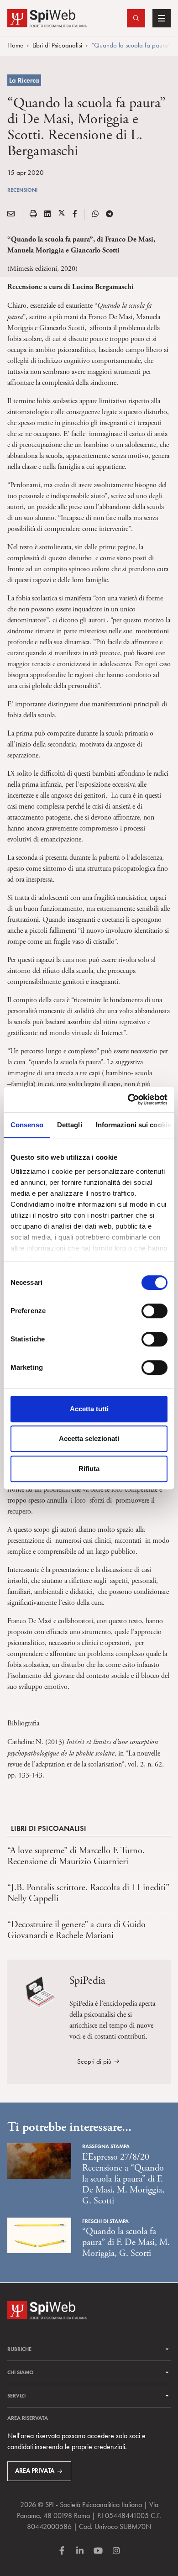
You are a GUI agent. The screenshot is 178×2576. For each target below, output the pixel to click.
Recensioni (22, 190)
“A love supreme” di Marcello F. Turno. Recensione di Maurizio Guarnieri (76, 1856)
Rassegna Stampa (106, 2146)
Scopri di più (94, 2061)
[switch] (154, 1311)
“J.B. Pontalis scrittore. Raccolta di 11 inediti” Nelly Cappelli (88, 1893)
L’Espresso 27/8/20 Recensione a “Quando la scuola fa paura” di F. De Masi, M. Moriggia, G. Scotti (123, 2179)
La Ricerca (24, 80)
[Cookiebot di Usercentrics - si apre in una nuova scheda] (128, 1099)
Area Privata (35, 2471)
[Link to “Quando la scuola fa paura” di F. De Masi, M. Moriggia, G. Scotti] (39, 2234)
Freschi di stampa (105, 2221)
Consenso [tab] (27, 1125)
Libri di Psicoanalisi (57, 45)
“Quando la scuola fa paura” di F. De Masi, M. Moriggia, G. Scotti (126, 2242)
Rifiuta (89, 1469)
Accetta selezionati (89, 1438)
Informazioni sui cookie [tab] (133, 1125)
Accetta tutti (89, 1409)
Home (15, 45)
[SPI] (47, 17)
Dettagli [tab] (70, 1125)
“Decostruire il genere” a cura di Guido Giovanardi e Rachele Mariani (76, 1930)
